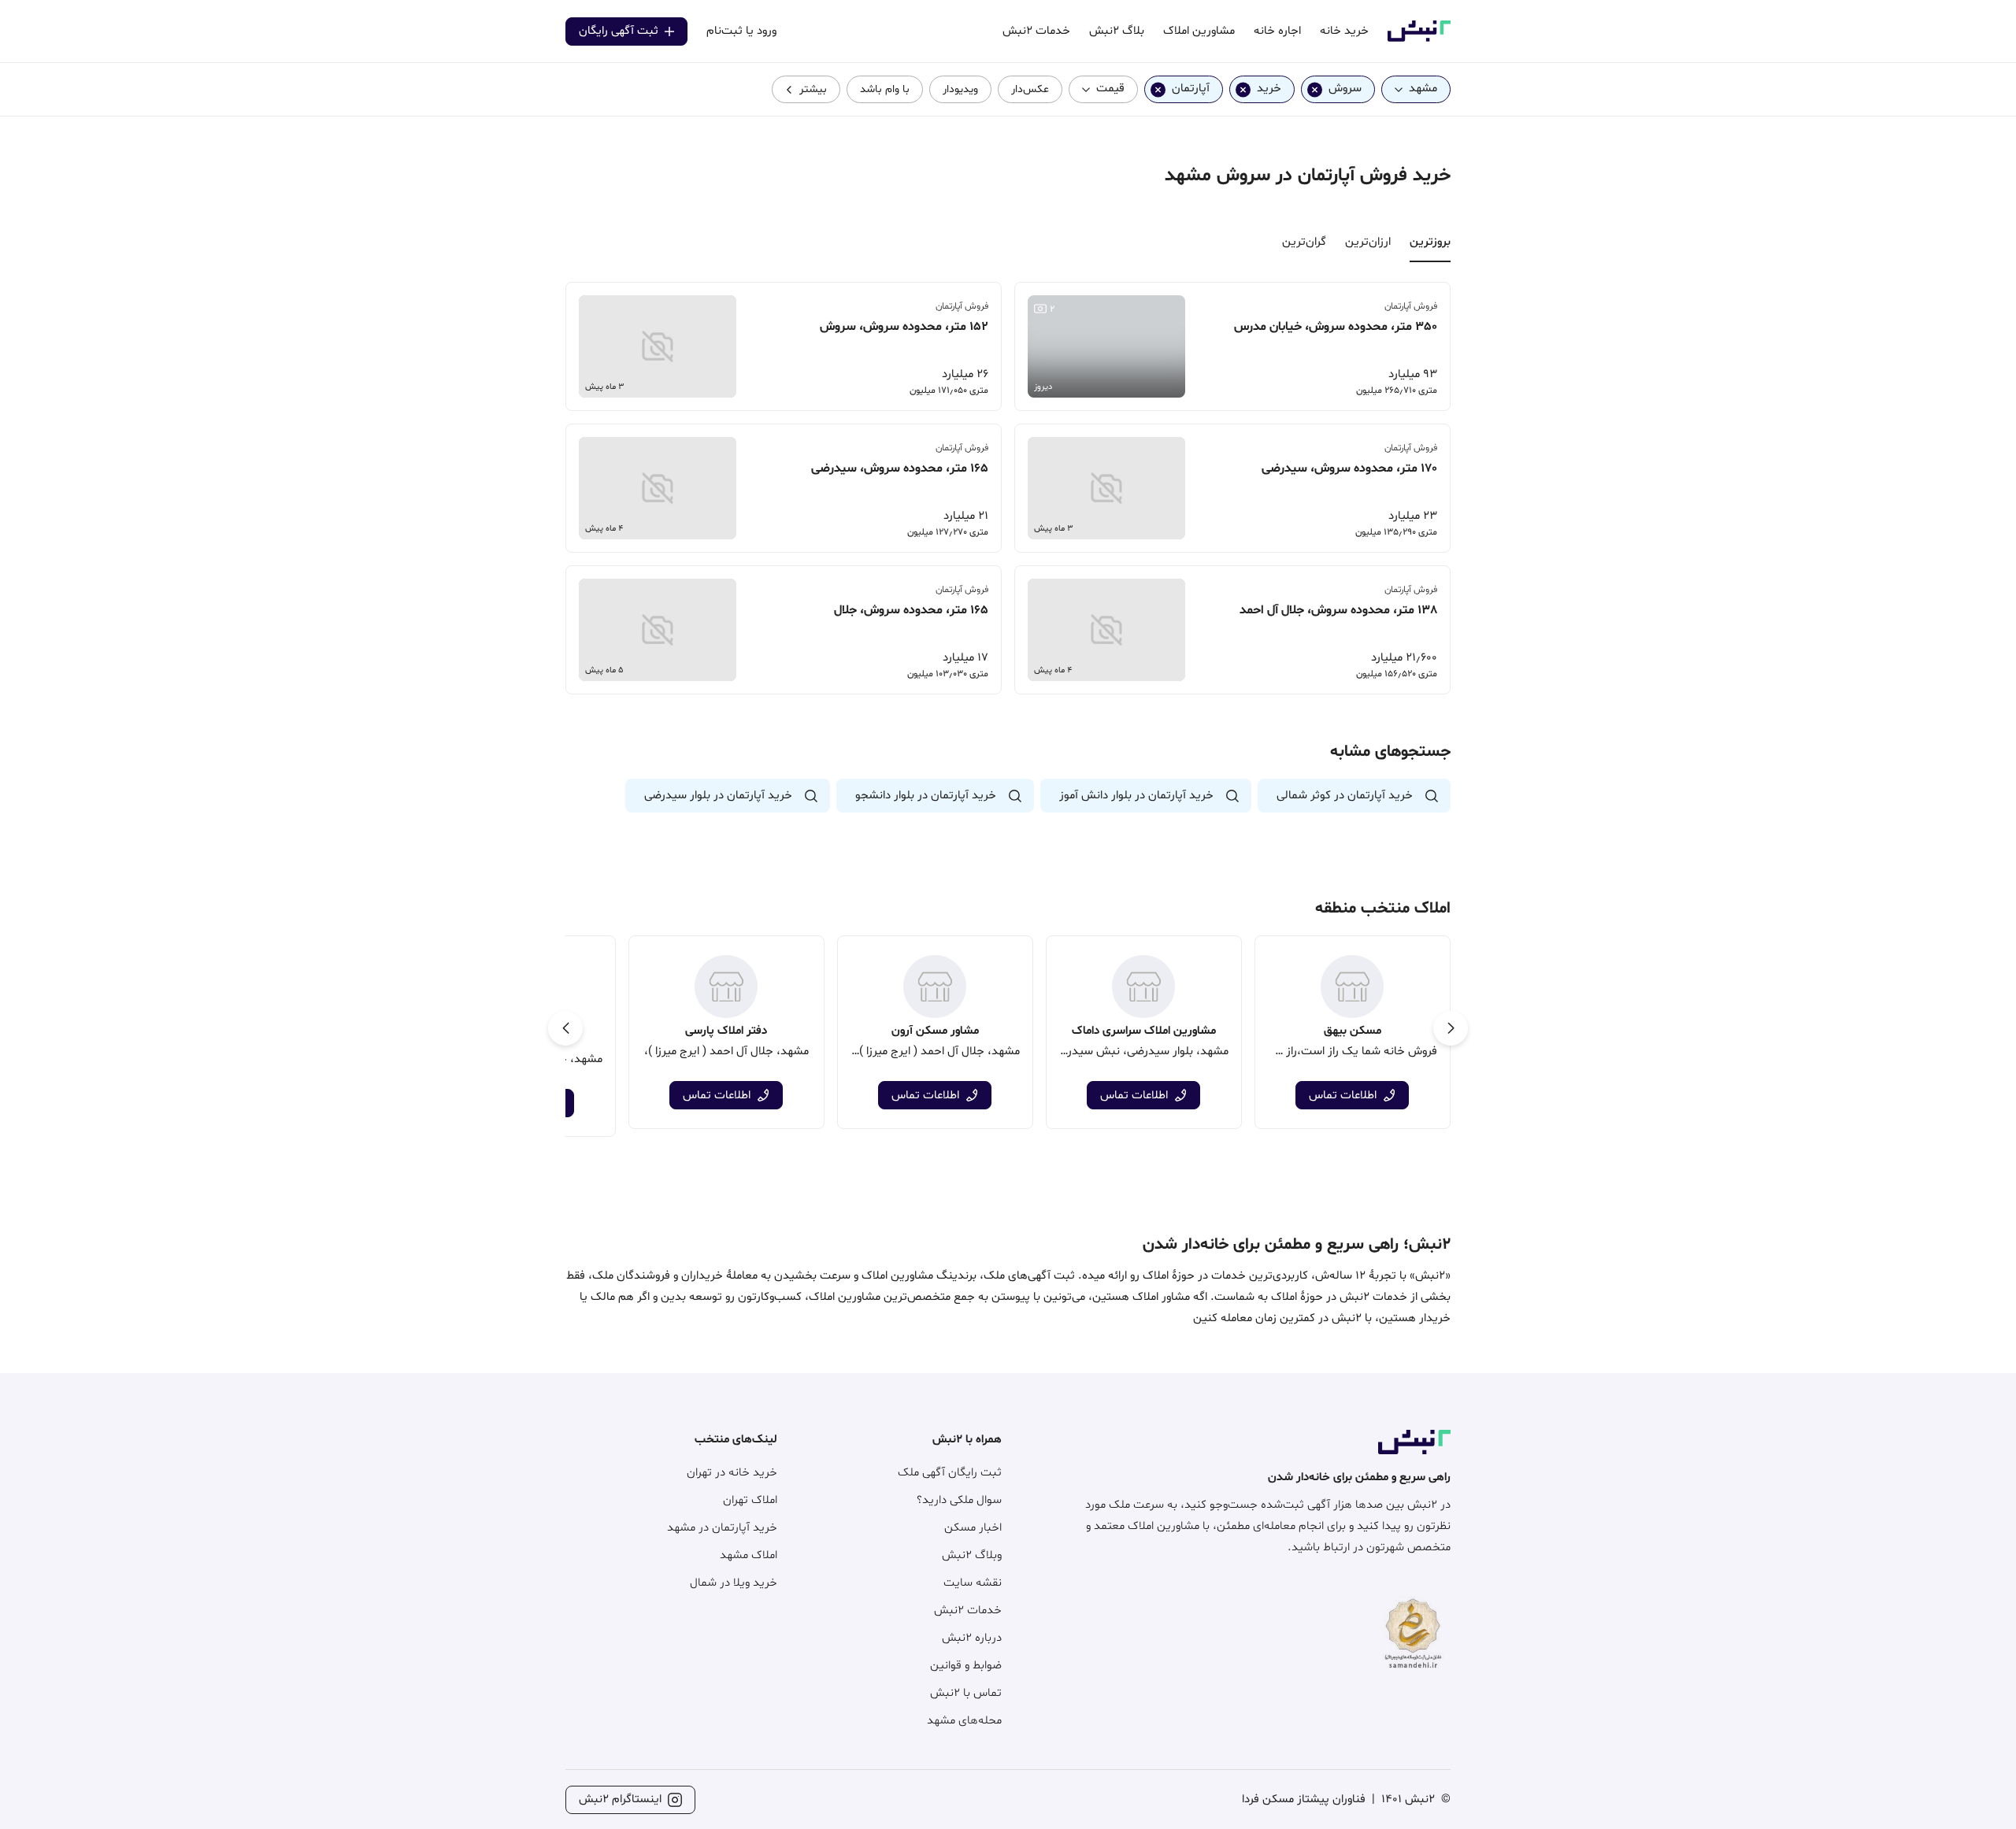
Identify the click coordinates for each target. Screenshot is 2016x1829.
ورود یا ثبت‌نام (741, 31)
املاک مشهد (749, 1555)
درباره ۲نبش (972, 1638)
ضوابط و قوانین (966, 1666)
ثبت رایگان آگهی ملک (950, 1473)
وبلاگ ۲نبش (972, 1555)
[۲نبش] (1419, 39)
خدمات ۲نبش (968, 1611)
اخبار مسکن (973, 1528)
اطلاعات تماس (1343, 1096)
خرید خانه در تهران (732, 1473)
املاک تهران (750, 1500)
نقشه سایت (973, 1583)
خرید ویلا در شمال (734, 1583)
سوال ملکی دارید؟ (959, 1500)
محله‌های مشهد (964, 1721)
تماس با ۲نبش (966, 1693)
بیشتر (813, 89)
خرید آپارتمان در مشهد (722, 1528)
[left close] (1315, 89)
